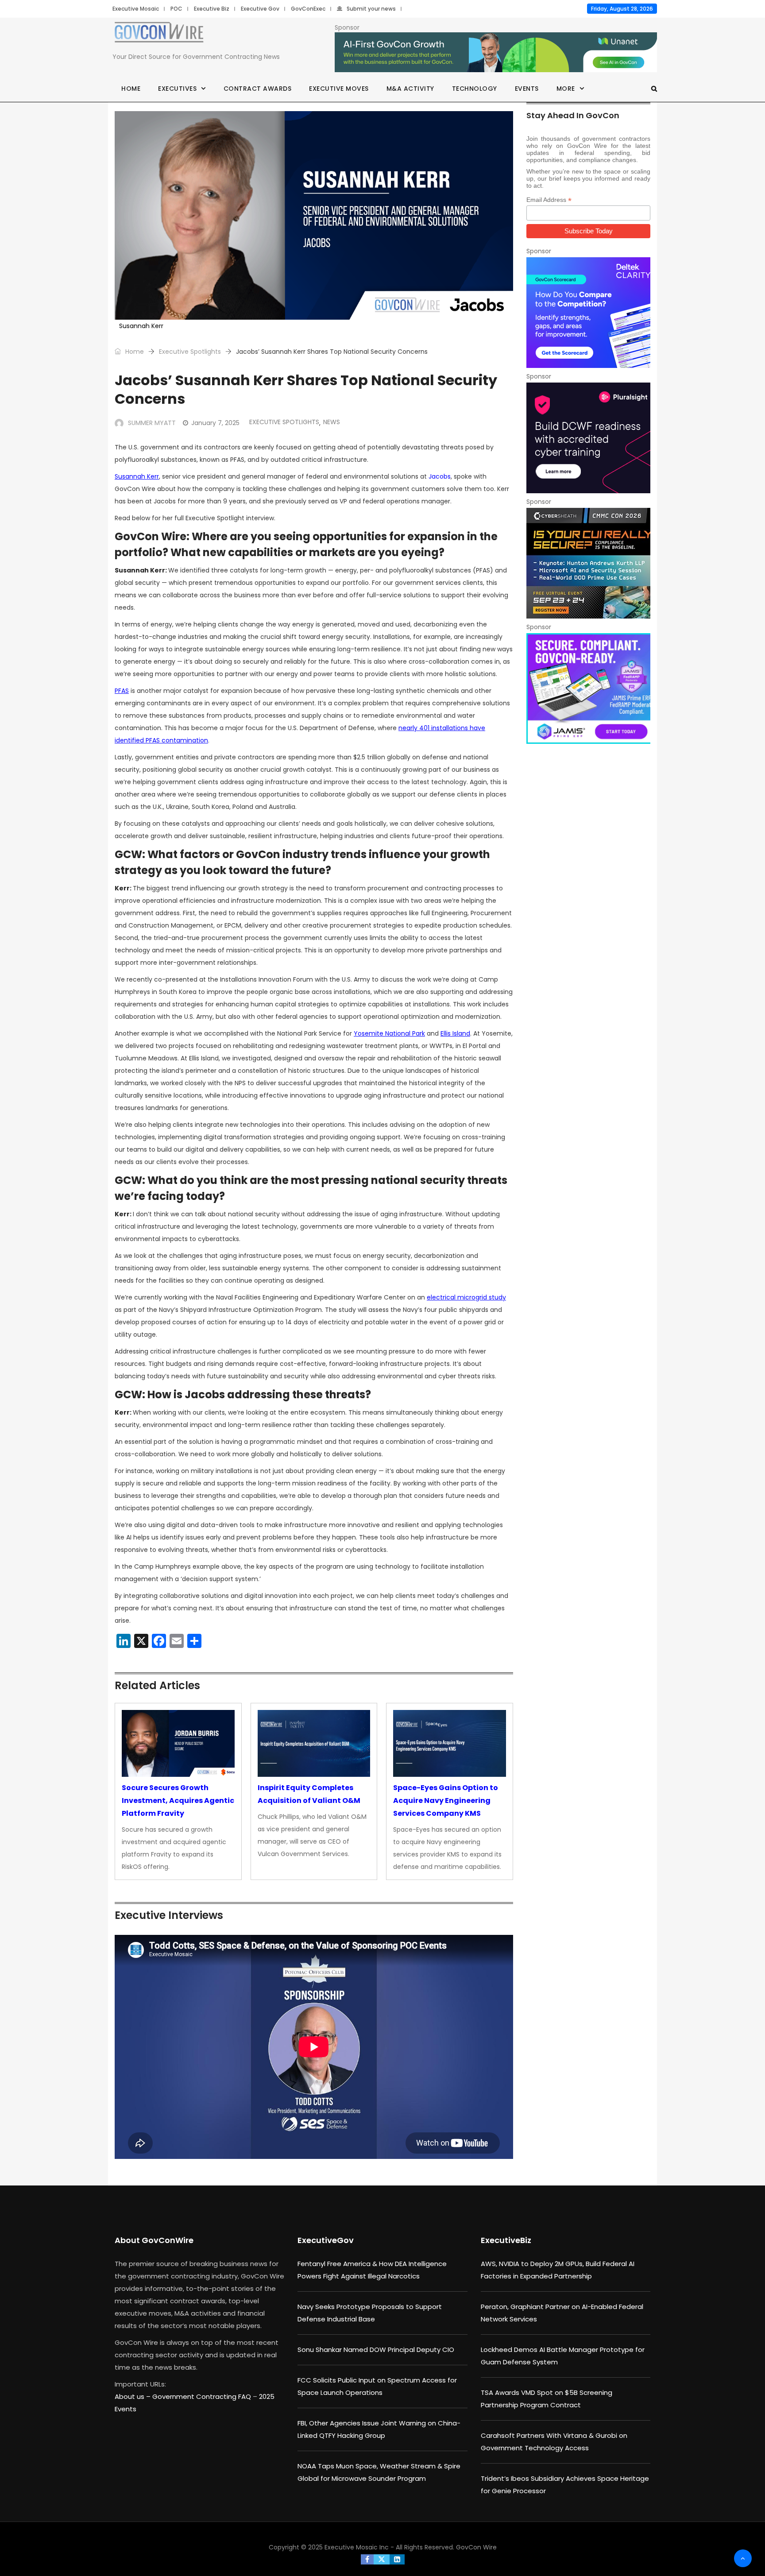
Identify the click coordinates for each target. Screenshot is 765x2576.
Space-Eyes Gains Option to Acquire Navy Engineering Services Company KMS (446, 1800)
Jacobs (440, 476)
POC (176, 9)
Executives (177, 89)
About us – (133, 2396)
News (332, 422)
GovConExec (308, 9)
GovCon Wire (476, 2547)
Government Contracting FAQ (203, 2396)
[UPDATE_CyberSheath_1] (588, 563)
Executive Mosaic (136, 9)
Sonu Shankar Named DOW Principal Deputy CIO (376, 2350)
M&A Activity (410, 89)
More (566, 89)
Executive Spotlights (190, 352)
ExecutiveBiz (506, 2240)
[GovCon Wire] (159, 34)
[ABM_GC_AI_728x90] (496, 53)
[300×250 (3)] (588, 438)
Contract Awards (258, 89)
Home (131, 89)
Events (527, 89)
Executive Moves (339, 89)
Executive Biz (212, 9)
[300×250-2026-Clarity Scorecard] (588, 313)
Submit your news (371, 9)
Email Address (549, 200)
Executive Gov (260, 9)
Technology (475, 89)
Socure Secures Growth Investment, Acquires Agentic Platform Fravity (178, 1800)
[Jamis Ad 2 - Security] (588, 688)
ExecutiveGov (326, 2240)
